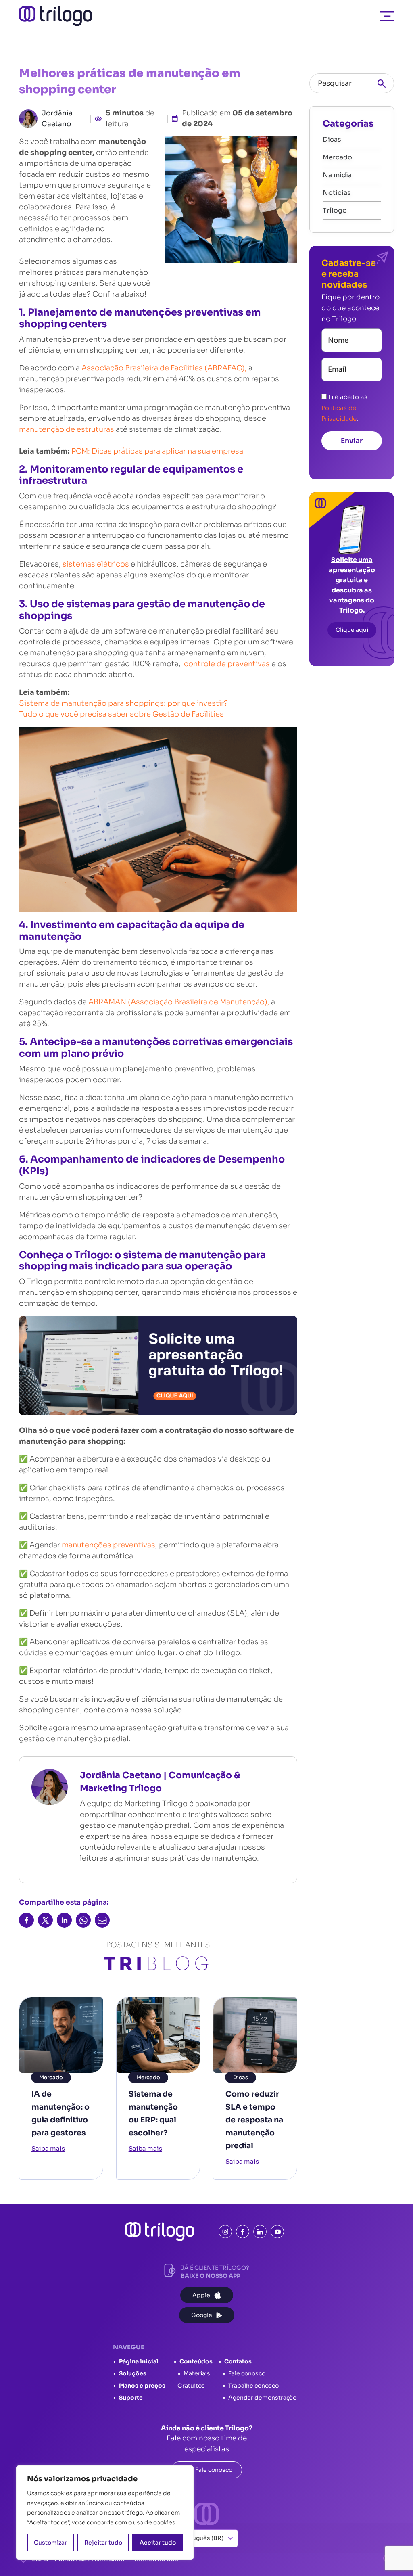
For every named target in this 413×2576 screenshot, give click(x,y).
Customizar (50, 2543)
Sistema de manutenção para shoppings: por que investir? (124, 703)
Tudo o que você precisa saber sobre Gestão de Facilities (121, 714)
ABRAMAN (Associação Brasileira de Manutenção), (179, 1002)
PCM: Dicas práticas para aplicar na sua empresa (157, 451)
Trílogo (335, 210)
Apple (201, 2295)
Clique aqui (352, 630)
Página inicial (139, 2361)
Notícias (337, 193)
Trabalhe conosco (253, 2386)
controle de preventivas (228, 664)
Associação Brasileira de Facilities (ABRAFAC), (164, 368)
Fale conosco (247, 2373)
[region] (105, 2513)
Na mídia (337, 175)
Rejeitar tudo (103, 2543)
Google (202, 2315)
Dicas (241, 2077)
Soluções (133, 2373)
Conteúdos (196, 2361)
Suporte (131, 2398)
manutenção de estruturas (67, 429)
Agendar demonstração (262, 2398)
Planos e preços (142, 2386)
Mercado (51, 2077)
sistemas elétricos (96, 564)
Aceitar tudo (158, 2543)
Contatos (238, 2361)
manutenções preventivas (108, 1545)
